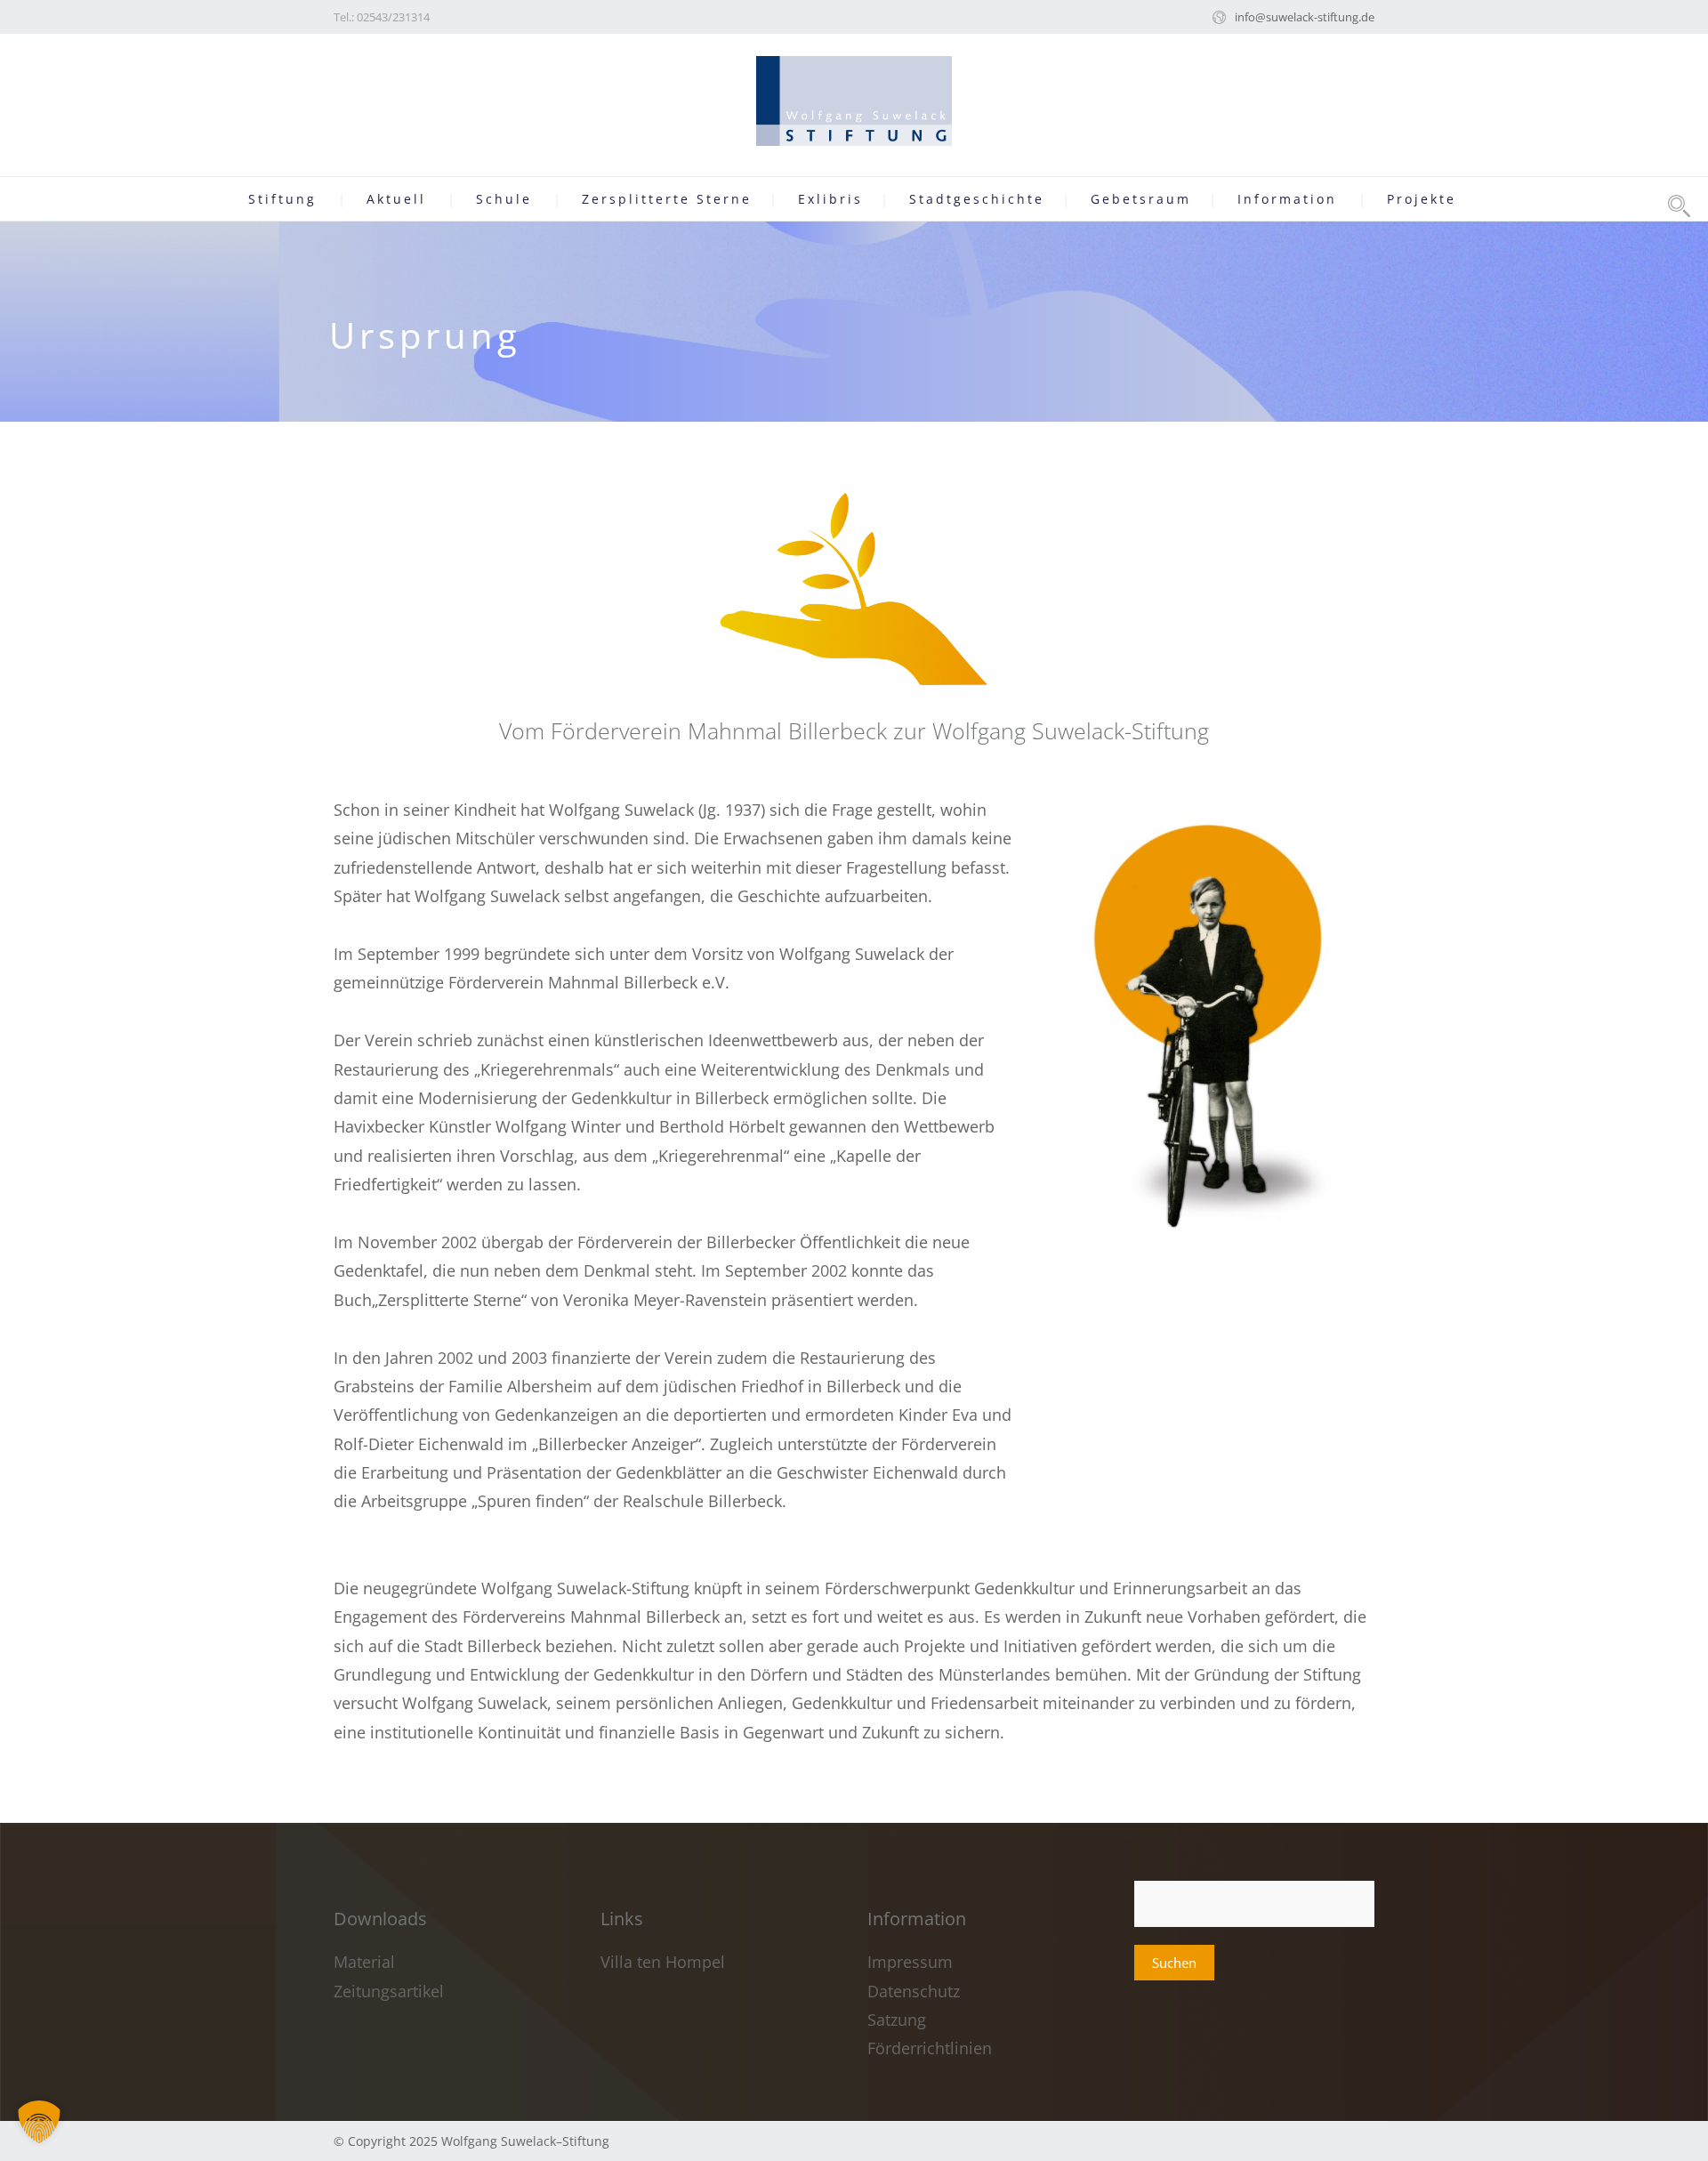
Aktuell (396, 199)
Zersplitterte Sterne (667, 199)
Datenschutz (914, 1991)
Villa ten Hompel (663, 1962)
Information (1287, 199)
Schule (504, 199)
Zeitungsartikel (389, 1991)
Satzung (897, 2020)
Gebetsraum (1141, 199)
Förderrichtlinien (930, 2048)
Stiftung (282, 199)
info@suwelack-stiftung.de (1305, 17)
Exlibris (830, 199)
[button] (39, 2122)
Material (364, 1962)
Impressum (912, 1962)
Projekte (1422, 199)
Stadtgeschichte (977, 199)
